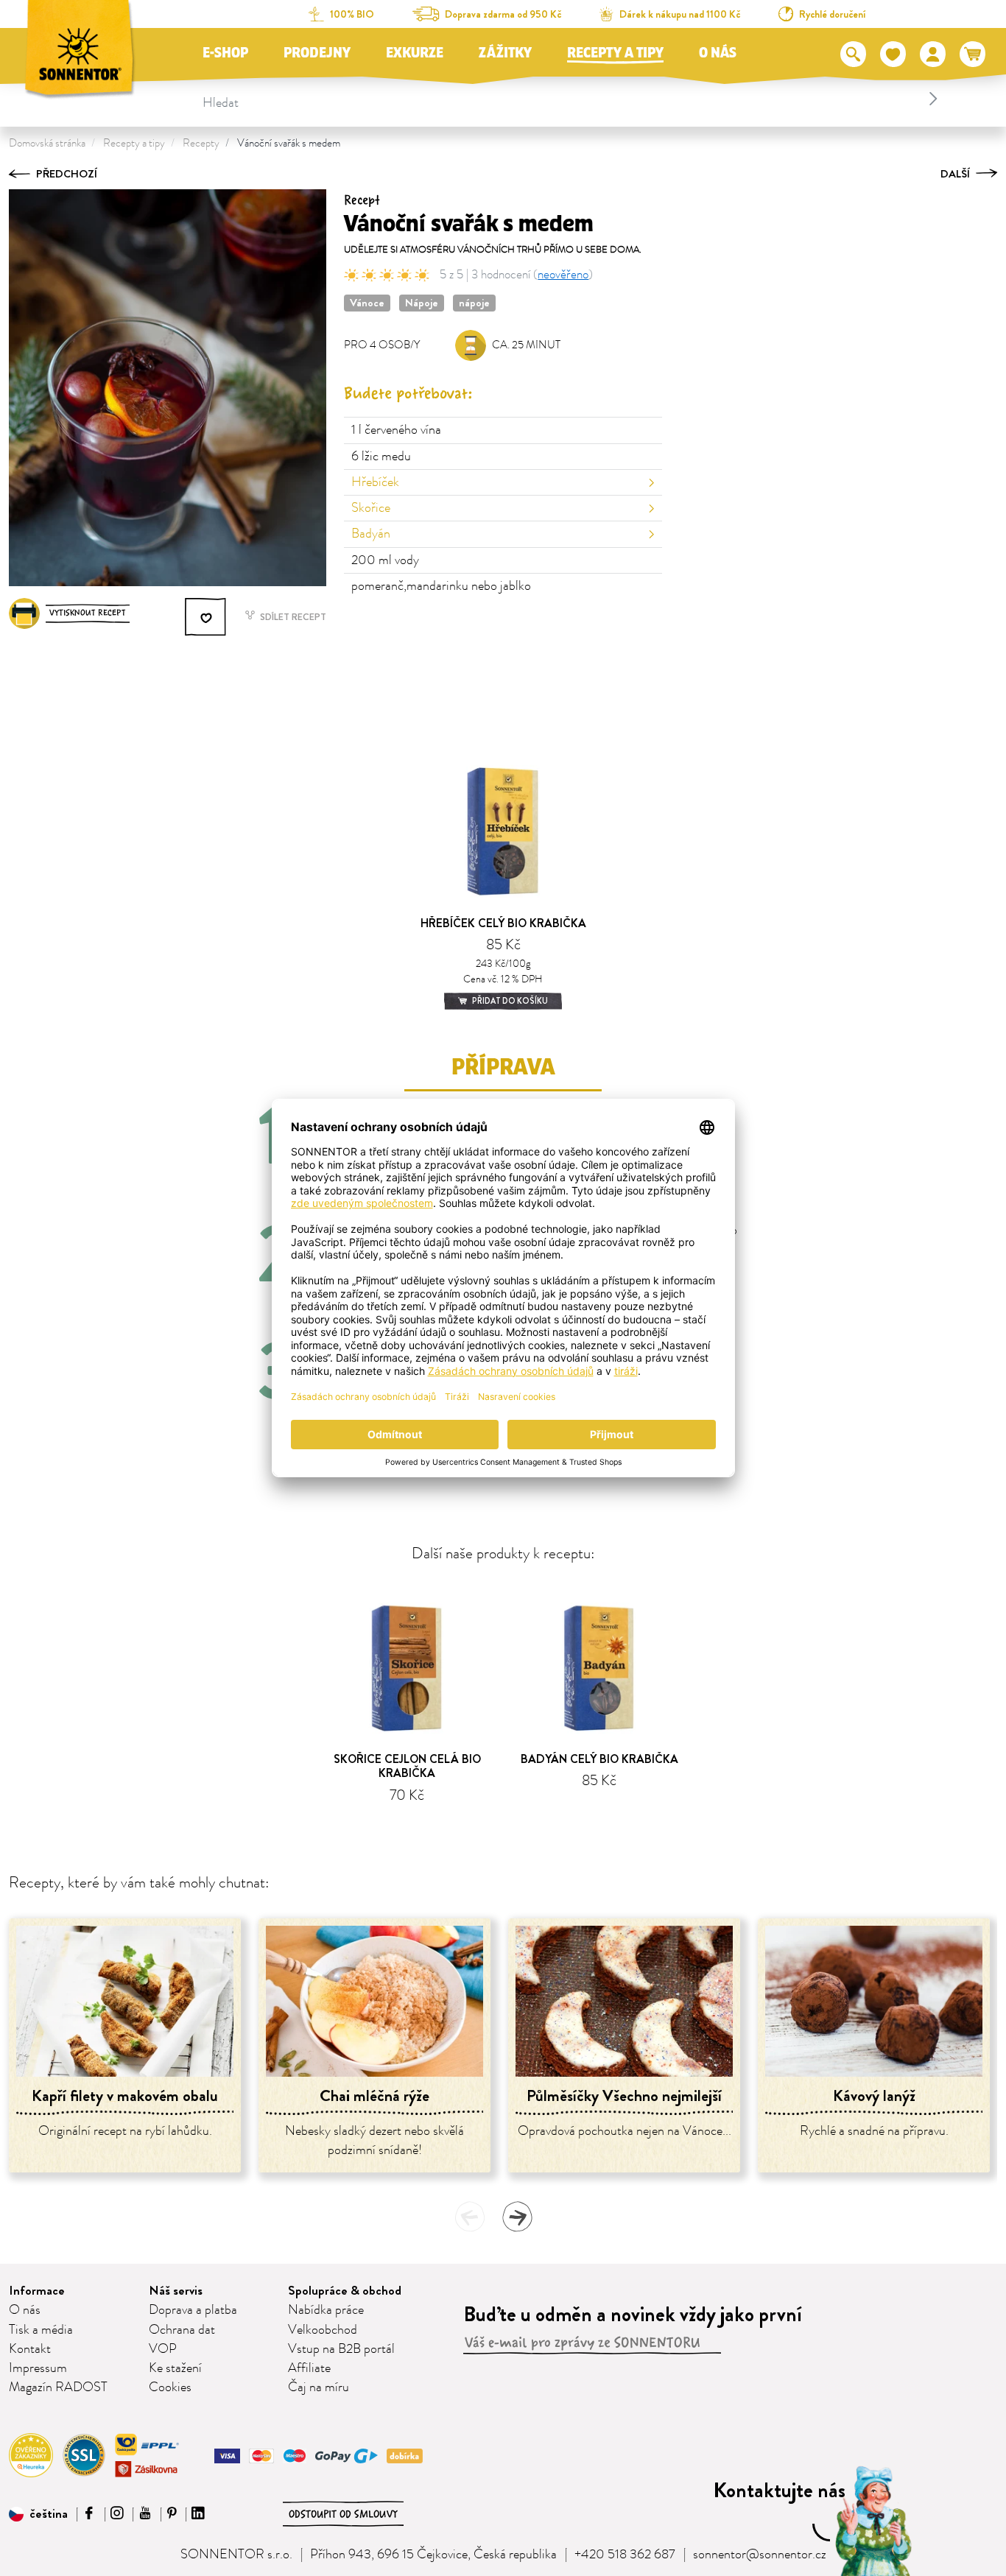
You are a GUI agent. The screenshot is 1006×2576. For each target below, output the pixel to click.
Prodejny (317, 53)
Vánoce (367, 303)
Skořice (371, 508)
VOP (163, 2349)
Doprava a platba (193, 2310)
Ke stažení (175, 2368)
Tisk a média (41, 2330)
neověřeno (563, 275)
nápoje (474, 303)
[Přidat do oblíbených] (206, 617)
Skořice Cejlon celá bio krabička (407, 1766)
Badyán (371, 534)
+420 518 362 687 (625, 2555)
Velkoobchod (323, 2330)
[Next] (517, 2217)
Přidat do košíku (509, 1001)
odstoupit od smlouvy (343, 2514)
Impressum (38, 2368)
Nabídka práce (326, 2310)
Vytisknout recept (88, 613)
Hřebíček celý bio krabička (503, 923)
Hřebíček (375, 482)
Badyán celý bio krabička (599, 1759)
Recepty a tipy (615, 53)
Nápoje (422, 303)
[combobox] (573, 99)
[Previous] (470, 2217)
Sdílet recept (292, 617)
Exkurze (415, 53)
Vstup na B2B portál (341, 2349)
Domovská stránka (47, 143)
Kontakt (30, 2349)
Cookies (170, 2387)
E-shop (225, 53)
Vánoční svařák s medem (289, 143)
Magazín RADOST (58, 2387)
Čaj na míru (319, 2387)
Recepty (201, 143)
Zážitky (505, 53)
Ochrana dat (182, 2330)
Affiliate (309, 2368)
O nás (718, 53)
